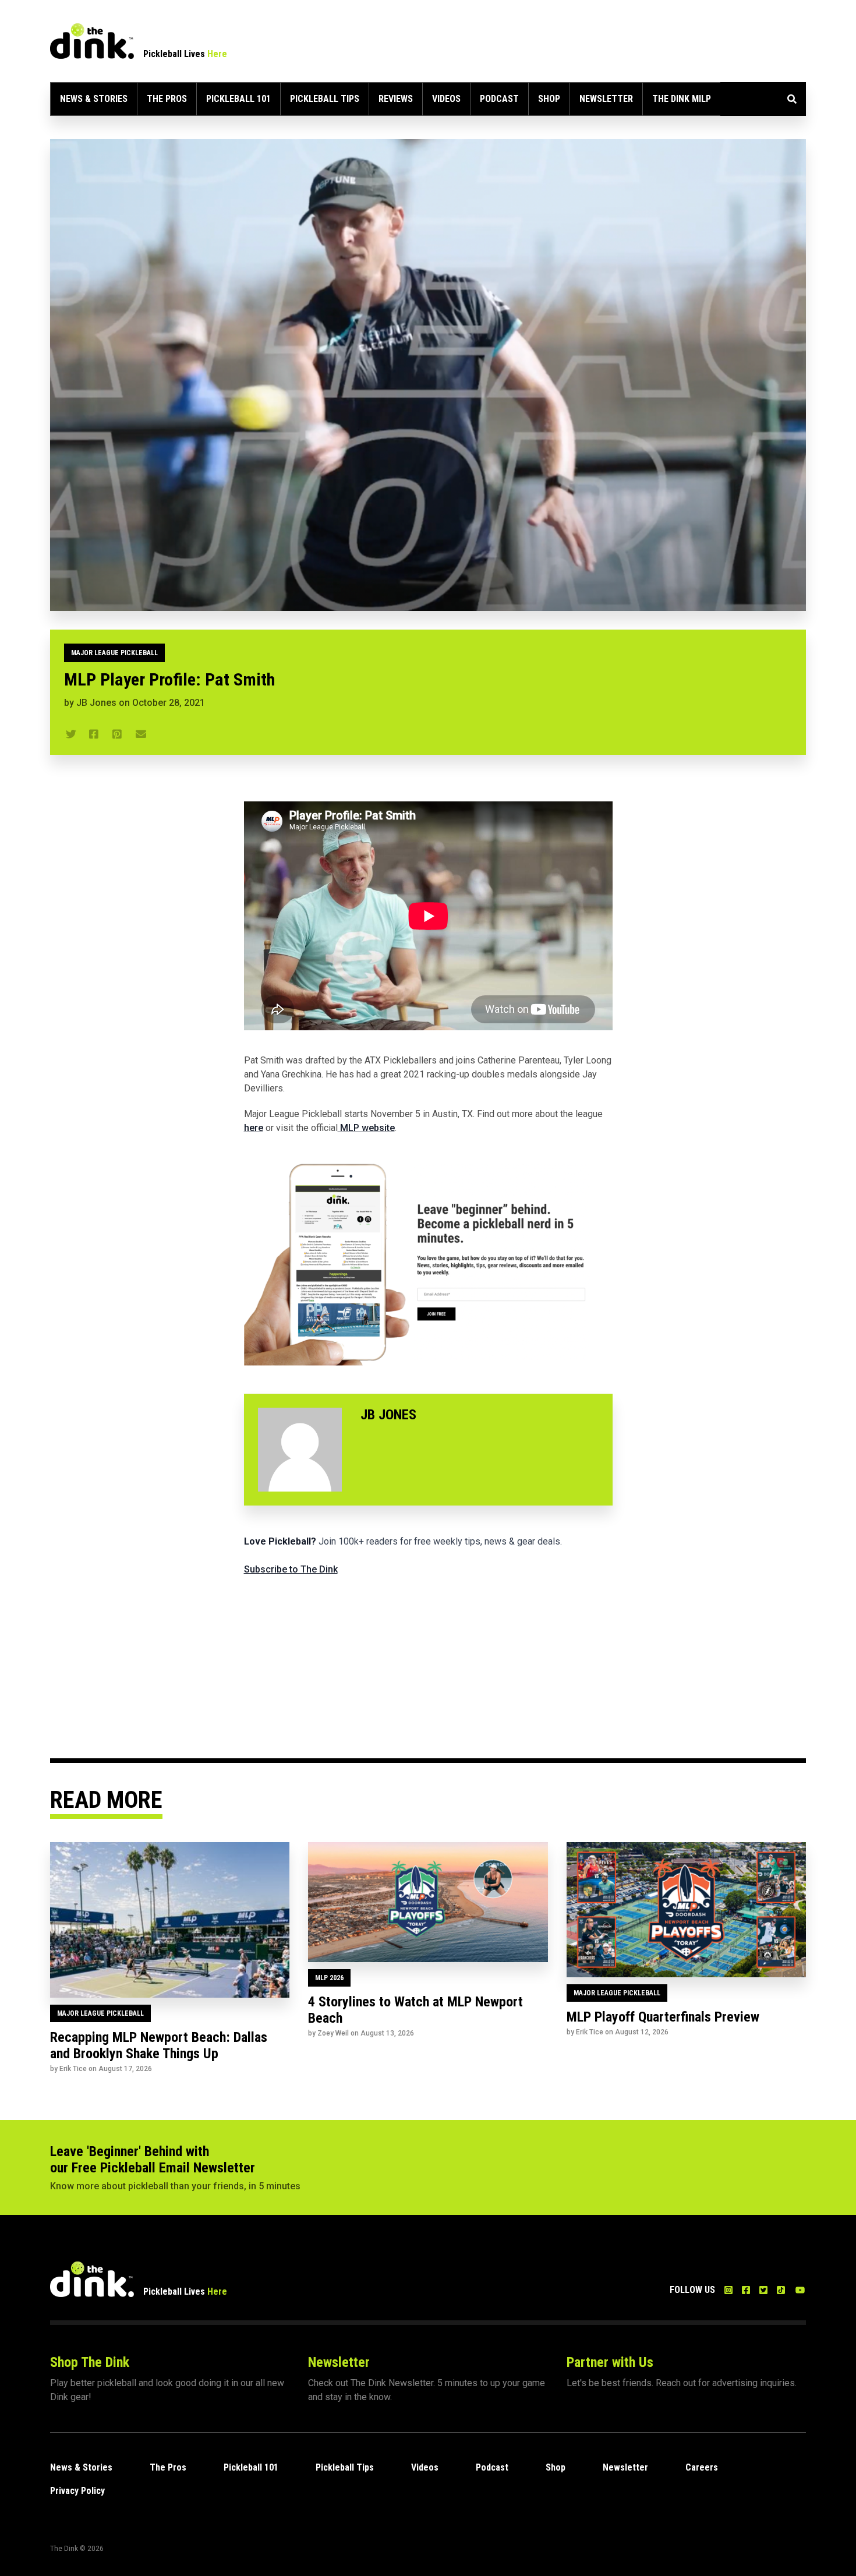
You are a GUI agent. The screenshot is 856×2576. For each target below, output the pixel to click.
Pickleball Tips (325, 99)
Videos (446, 99)
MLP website (366, 1128)
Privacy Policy (77, 2491)
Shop (549, 99)
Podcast (499, 99)
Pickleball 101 (238, 99)
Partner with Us (610, 2362)
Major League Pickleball (114, 653)
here (254, 1128)
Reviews (396, 99)
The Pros (167, 99)
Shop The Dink (90, 2362)
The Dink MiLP (682, 99)
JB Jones (96, 703)
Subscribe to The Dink (291, 1569)
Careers (702, 2467)
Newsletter (606, 99)
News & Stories (94, 99)
